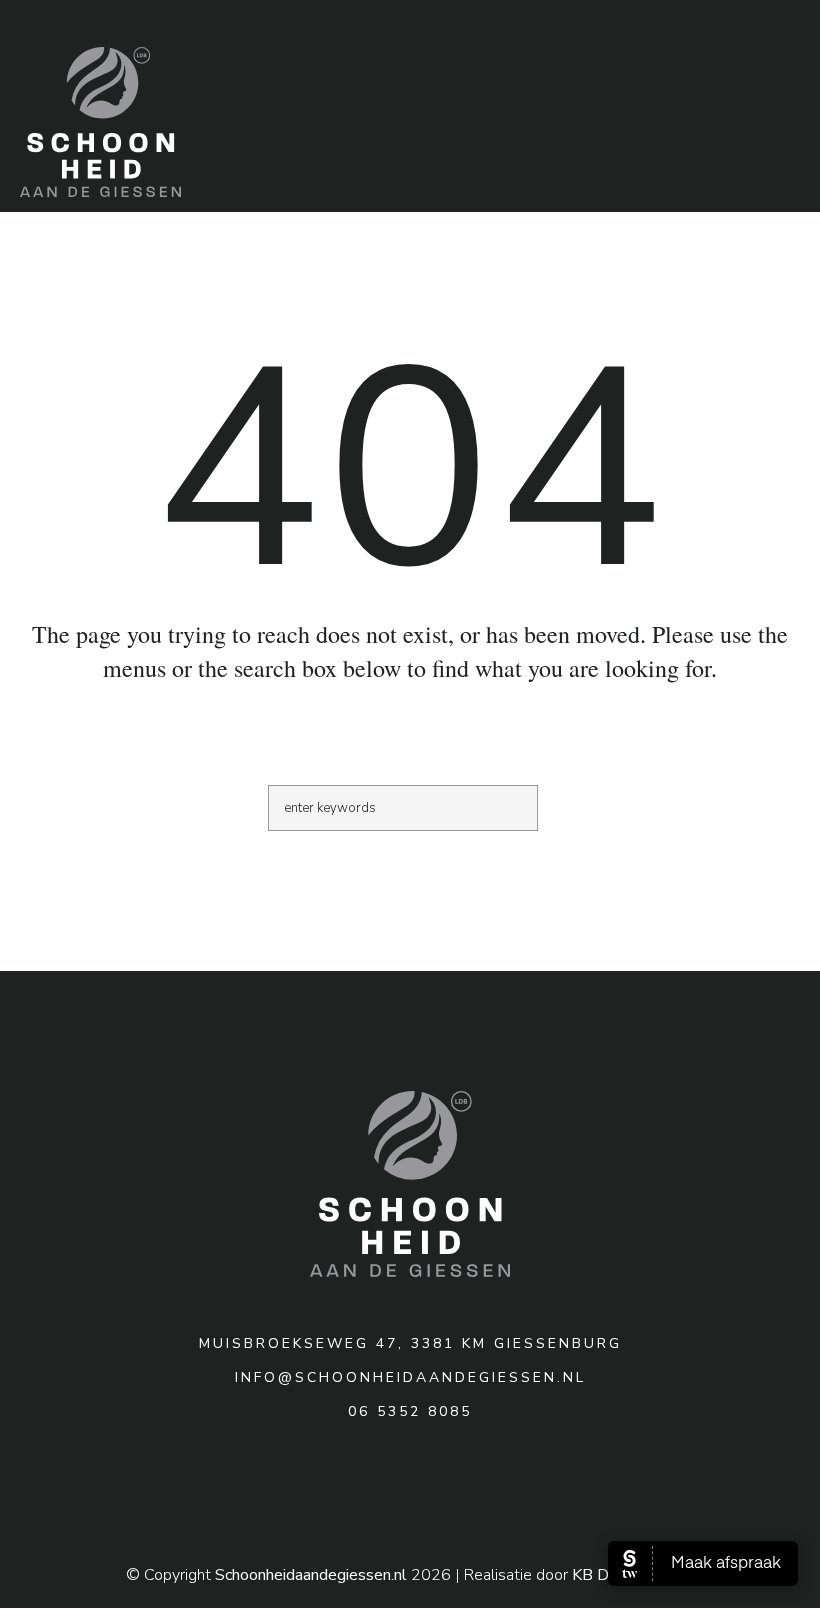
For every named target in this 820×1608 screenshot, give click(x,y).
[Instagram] (408, 1484)
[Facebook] (364, 1484)
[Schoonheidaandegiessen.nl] (410, 1184)
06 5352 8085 (410, 1411)
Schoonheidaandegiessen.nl (311, 1575)
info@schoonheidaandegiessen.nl (410, 1377)
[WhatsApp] (452, 1484)
